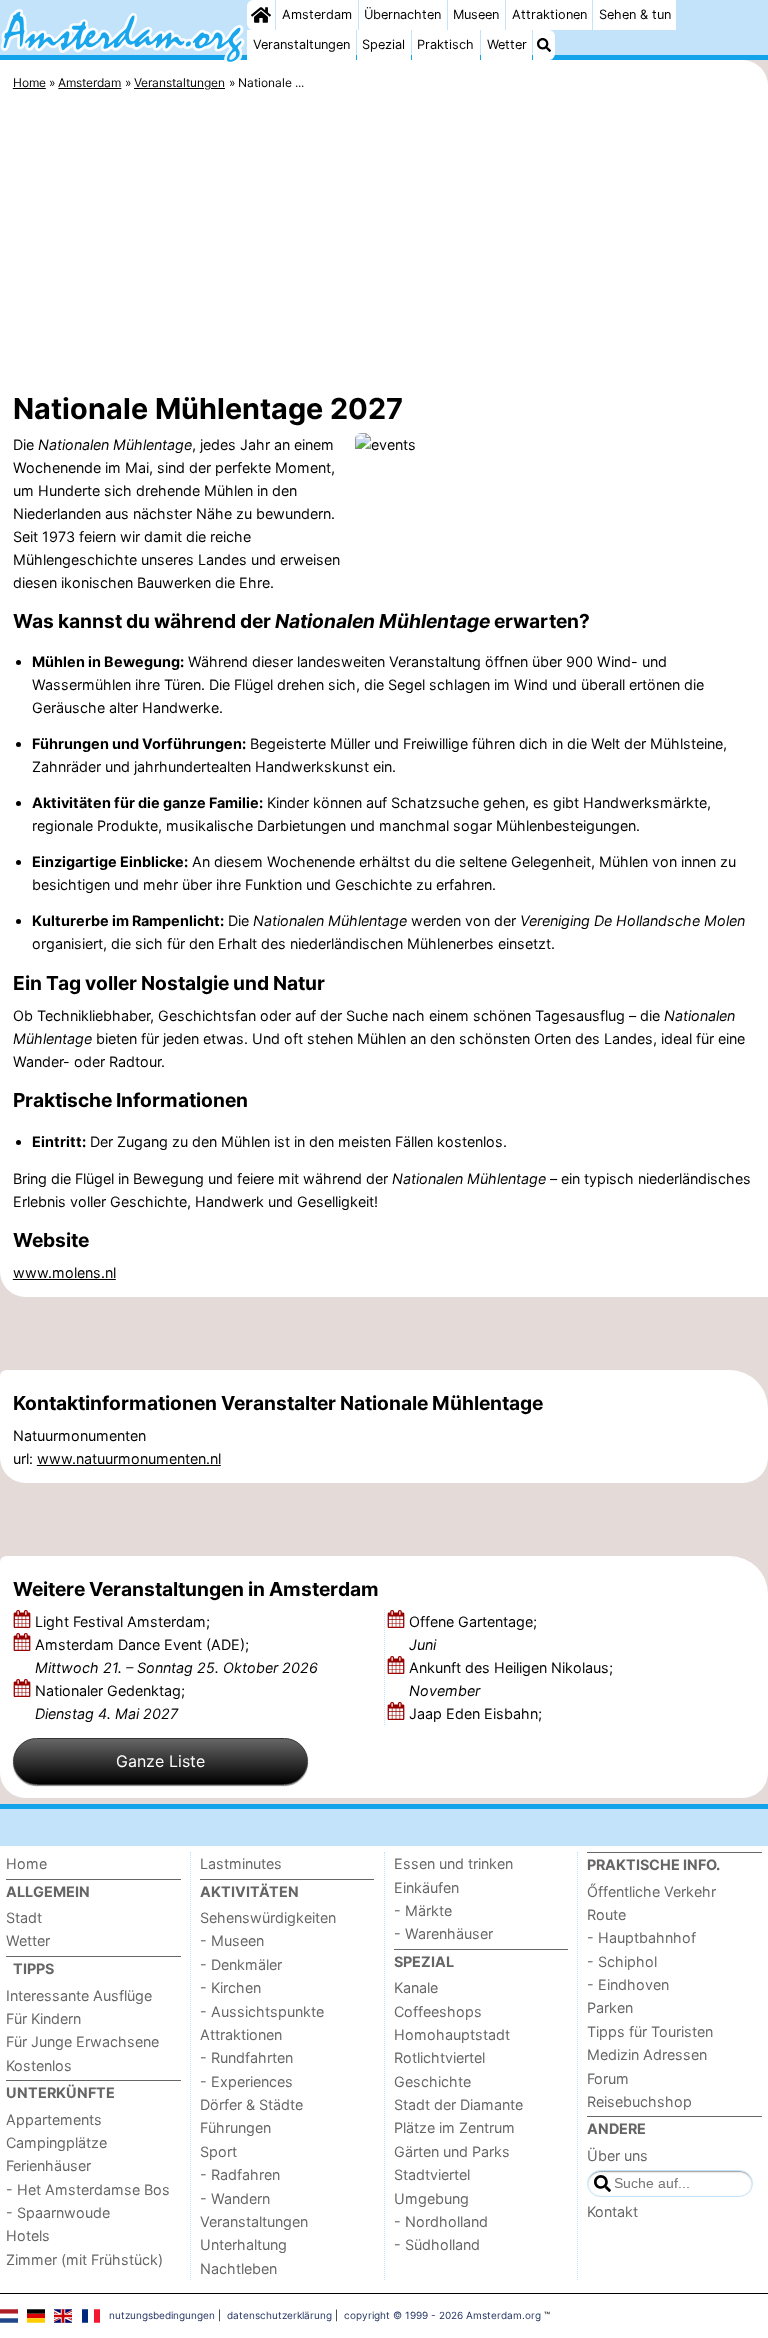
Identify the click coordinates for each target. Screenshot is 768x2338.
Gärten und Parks (452, 2151)
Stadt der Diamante (458, 2104)
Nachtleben (238, 2268)
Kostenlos (39, 2065)
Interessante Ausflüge (79, 1995)
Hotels (28, 2235)
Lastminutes (241, 1863)
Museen (476, 14)
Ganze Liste (160, 1761)
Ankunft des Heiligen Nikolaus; (511, 1679)
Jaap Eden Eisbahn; (477, 1713)
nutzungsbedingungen (162, 2315)
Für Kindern (43, 2018)
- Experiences (246, 2081)
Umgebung (431, 2198)
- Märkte (423, 1910)
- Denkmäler (241, 1964)
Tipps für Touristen (650, 2031)
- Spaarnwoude (58, 2212)
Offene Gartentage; (473, 1633)
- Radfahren (240, 2174)
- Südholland (437, 2244)
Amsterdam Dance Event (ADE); (176, 1656)
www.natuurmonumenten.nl (129, 1458)
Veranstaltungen (301, 44)
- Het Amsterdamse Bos (88, 2189)
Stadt (24, 1917)
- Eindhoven (628, 1984)
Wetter (507, 44)
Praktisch (445, 44)
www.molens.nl (64, 1272)
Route (606, 1914)
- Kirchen (230, 1987)
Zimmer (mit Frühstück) (84, 2259)
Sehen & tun (635, 14)
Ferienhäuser (48, 2165)
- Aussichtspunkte (262, 2011)
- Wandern (235, 2198)
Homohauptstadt (452, 2034)
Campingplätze (56, 2142)
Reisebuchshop (639, 2101)
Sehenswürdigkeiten (268, 1917)
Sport (218, 2151)
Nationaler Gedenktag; (110, 1702)
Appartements (54, 2119)
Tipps (33, 1968)
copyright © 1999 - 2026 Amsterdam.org (442, 2315)
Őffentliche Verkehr (651, 1891)
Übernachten (402, 14)
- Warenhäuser (443, 1933)
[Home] (261, 15)
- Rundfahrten (246, 2057)
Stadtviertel (432, 2174)
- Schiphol (622, 1961)
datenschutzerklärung (279, 2315)
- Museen (232, 1940)
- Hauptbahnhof (641, 1937)
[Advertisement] (384, 245)
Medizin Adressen (647, 2054)
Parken (610, 2007)
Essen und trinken (453, 1863)
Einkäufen (426, 1887)
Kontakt (612, 2211)
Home (26, 1863)
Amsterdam (317, 14)
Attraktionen (549, 14)
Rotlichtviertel (439, 2057)
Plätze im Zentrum (454, 2127)
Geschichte (432, 2081)
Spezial (383, 44)
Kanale (416, 1987)
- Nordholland (441, 2221)
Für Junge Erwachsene (82, 2041)
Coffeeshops (438, 2011)
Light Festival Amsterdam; (124, 1621)
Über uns (617, 2155)
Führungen (235, 2127)
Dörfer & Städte (251, 2104)
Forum (608, 2078)
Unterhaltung (243, 2244)
